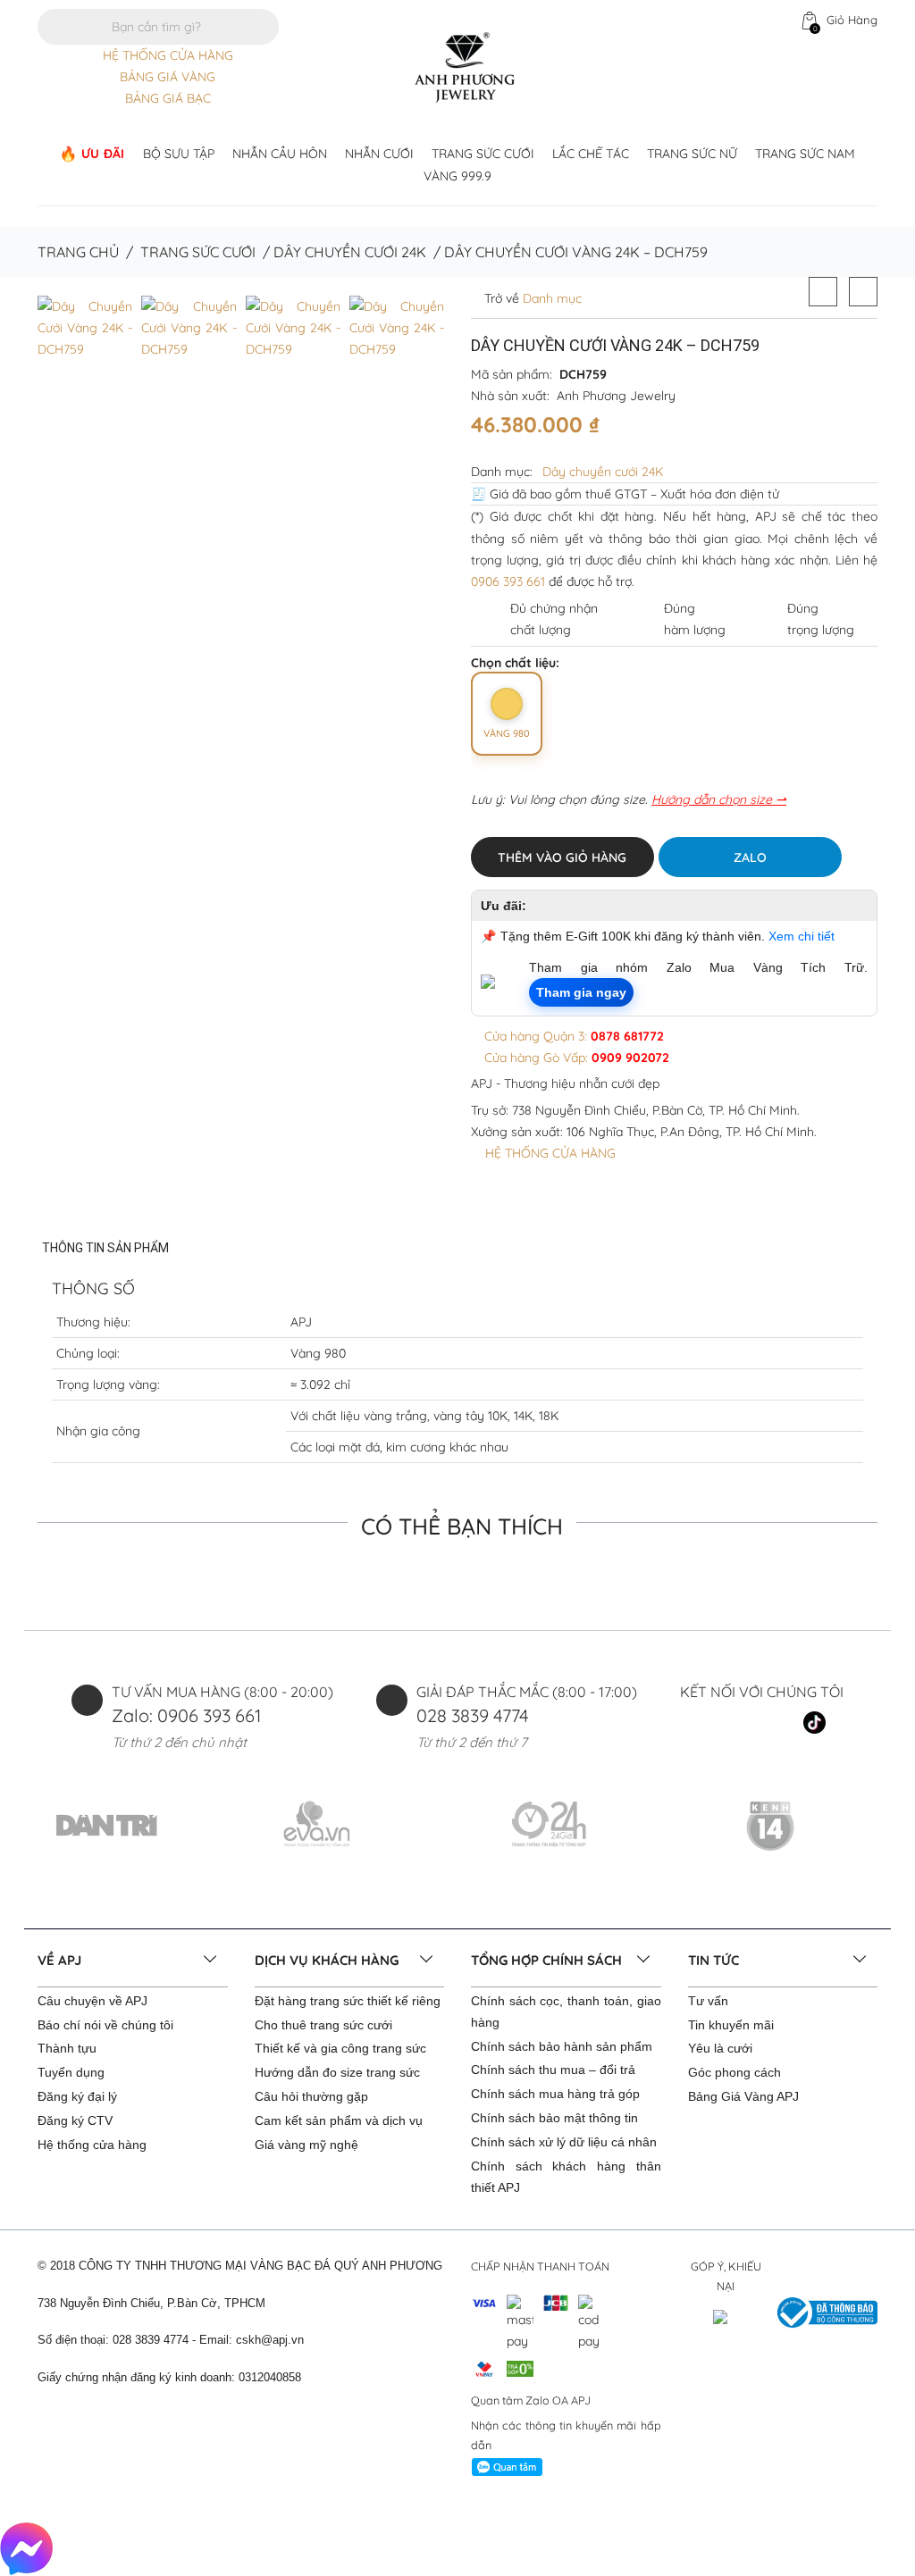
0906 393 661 (508, 581)
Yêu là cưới (720, 2048)
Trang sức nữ (692, 154)
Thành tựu (67, 2048)
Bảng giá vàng (168, 77)
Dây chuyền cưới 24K (350, 252)
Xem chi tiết (802, 936)
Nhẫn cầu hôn (280, 154)
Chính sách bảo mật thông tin (554, 2118)
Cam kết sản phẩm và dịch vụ (339, 2120)
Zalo (750, 857)
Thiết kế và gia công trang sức (340, 2048)
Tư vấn (708, 2001)
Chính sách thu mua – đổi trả (553, 2070)
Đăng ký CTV (75, 2120)
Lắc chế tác (591, 154)
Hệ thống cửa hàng (92, 2145)
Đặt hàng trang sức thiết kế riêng (348, 2001)
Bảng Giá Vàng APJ (743, 2096)
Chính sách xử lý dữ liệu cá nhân (564, 2142)
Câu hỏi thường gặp (311, 2096)
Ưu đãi (103, 154)
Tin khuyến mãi (731, 2025)
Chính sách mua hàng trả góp (555, 2094)
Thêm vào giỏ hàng (562, 857)
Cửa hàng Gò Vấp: (575, 1058)
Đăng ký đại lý (77, 2096)
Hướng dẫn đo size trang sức (337, 2072)
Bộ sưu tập (179, 154)
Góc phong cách (735, 2072)
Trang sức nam (805, 154)
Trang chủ (78, 252)
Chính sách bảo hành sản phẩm (562, 2046)
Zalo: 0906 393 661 (186, 1715)
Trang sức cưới (483, 154)
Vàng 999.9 (457, 176)
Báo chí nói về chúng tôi (105, 2025)
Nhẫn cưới (379, 154)
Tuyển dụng (71, 2072)
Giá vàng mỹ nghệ (306, 2145)
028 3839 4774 (473, 1715)
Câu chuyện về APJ (92, 2001)
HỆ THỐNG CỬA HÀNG (168, 55)
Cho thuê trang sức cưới (323, 2025)
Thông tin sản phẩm (105, 1248)
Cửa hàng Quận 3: (572, 1036)
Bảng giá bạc (168, 98)
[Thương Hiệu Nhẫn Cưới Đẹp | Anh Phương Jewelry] (465, 66)
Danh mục (550, 298)
